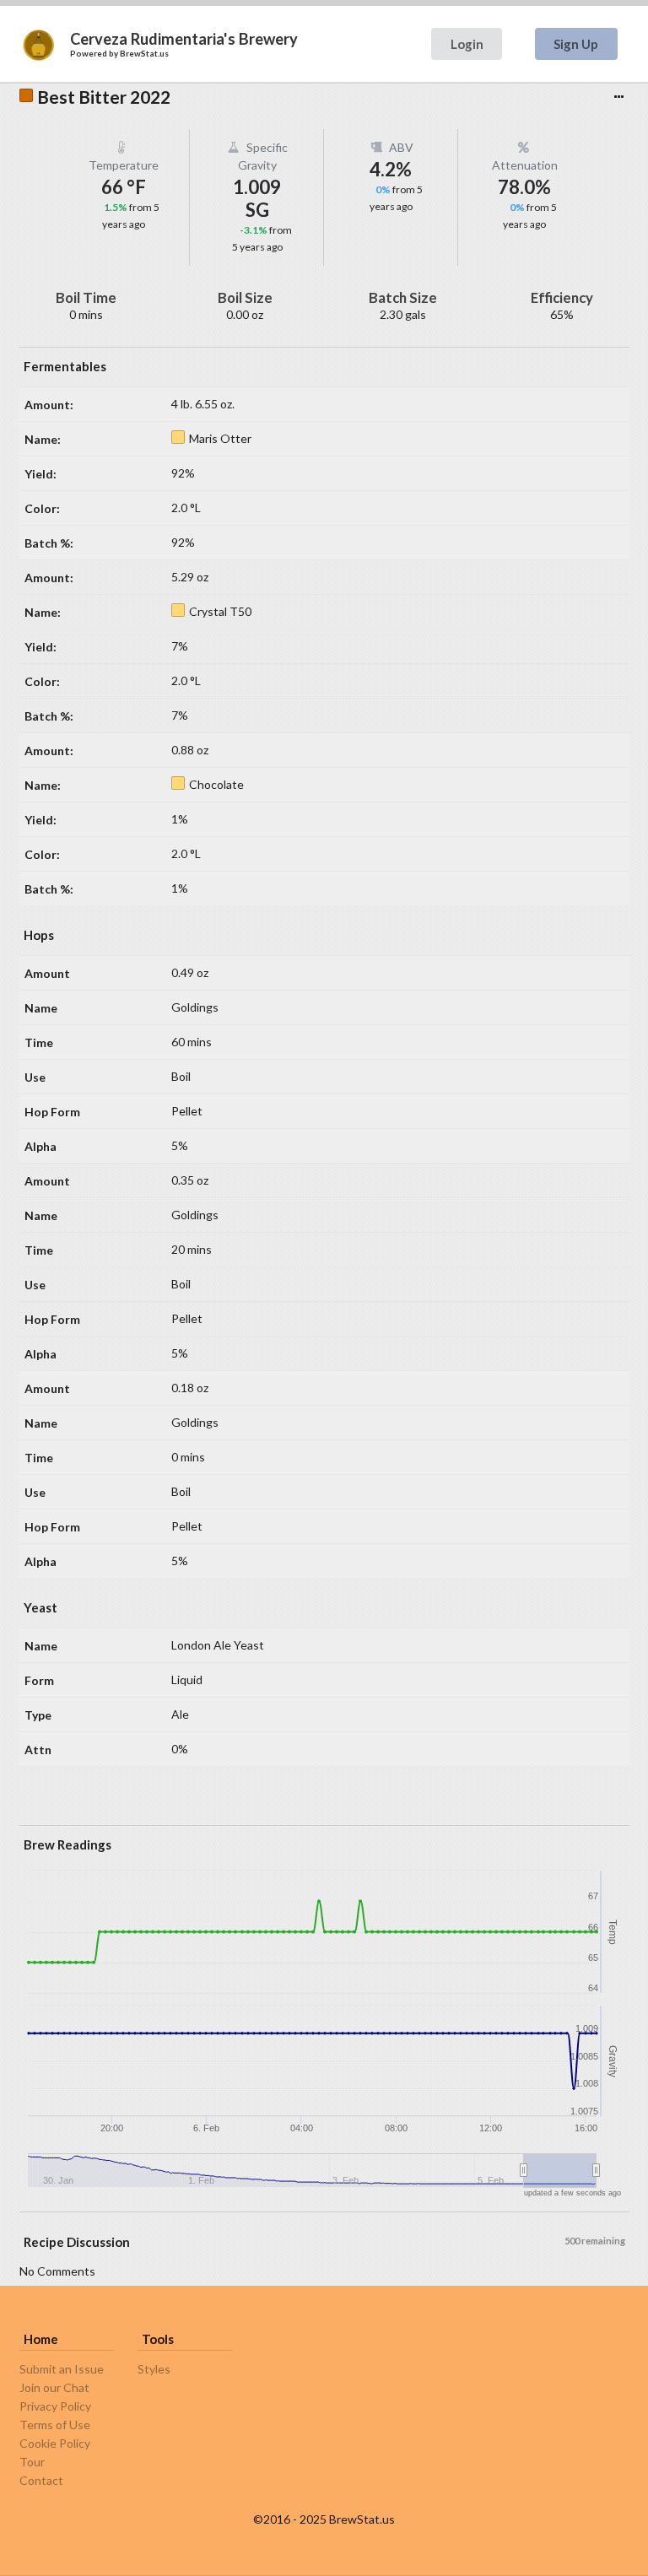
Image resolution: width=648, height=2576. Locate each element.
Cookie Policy (55, 2443)
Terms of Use (55, 2425)
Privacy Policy (55, 2406)
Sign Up (576, 44)
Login (467, 44)
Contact (41, 2480)
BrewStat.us (144, 53)
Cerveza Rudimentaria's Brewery (184, 39)
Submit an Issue (62, 2369)
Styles (154, 2369)
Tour (32, 2462)
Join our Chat (54, 2387)
